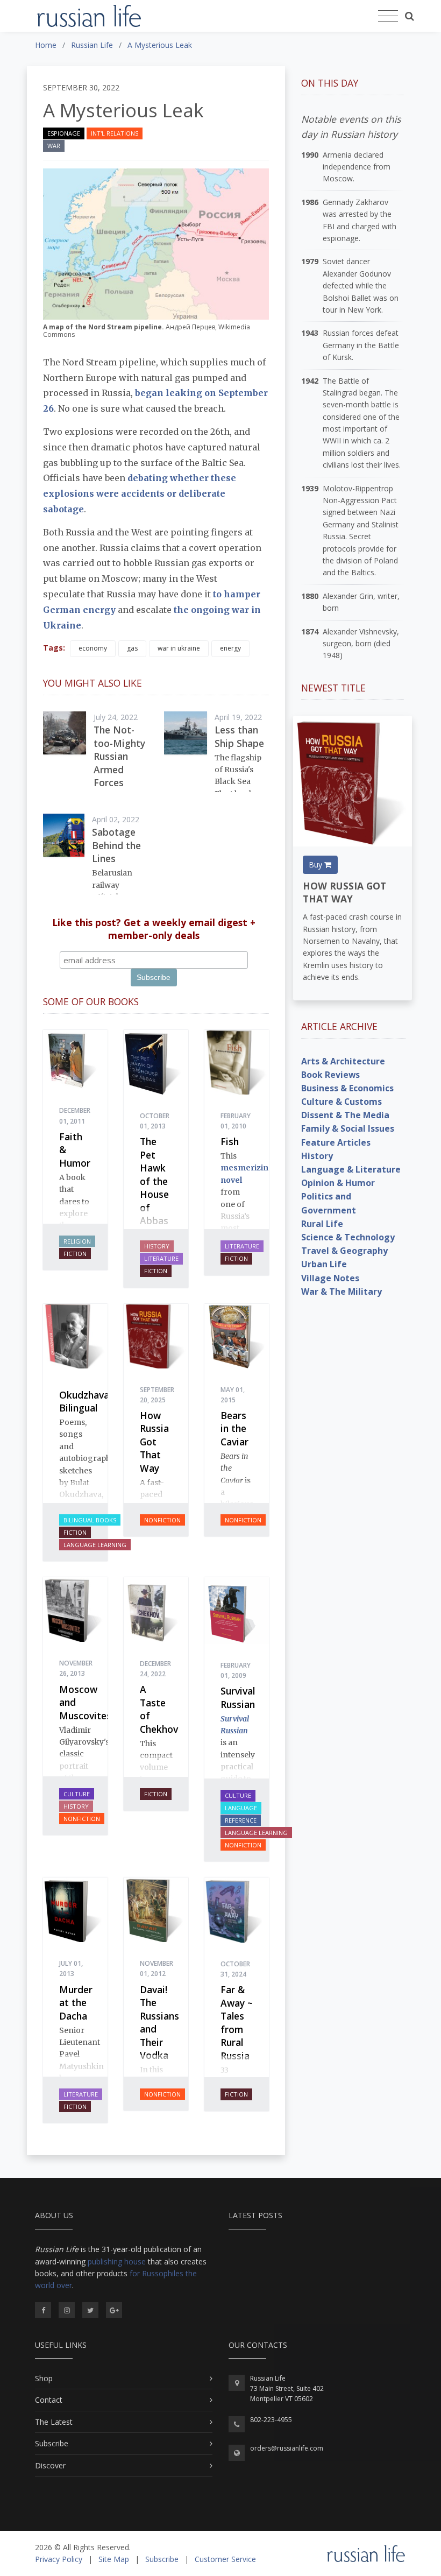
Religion (77, 1241)
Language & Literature (351, 1169)
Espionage (64, 133)
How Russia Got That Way (154, 1442)
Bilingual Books (90, 1520)
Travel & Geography (344, 1251)
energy (230, 648)
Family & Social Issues (348, 1128)
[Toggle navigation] (388, 16)
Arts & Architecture (343, 1061)
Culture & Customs (342, 1102)
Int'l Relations (115, 133)
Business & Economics (347, 1088)
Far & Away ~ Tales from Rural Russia (237, 2023)
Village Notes (330, 1278)
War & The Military (342, 1291)
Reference (241, 1820)
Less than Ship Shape (239, 736)
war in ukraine (179, 648)
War (54, 146)
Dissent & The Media (345, 1115)
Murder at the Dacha (76, 2003)
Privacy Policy (59, 2559)
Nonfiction (162, 1520)
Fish (230, 1141)
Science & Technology (348, 1237)
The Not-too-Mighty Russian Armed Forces (119, 756)
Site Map (114, 2559)
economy (93, 648)
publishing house (117, 2261)
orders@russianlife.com (287, 2448)
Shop (44, 2378)
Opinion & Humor (338, 1183)
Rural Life (322, 1224)
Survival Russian (238, 1698)
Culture (77, 1794)
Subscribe (52, 2443)
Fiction (75, 1254)
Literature (161, 1258)
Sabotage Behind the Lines (116, 845)
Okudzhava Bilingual (84, 1402)
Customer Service (225, 2559)
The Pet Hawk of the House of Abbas (154, 1181)
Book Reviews (330, 1075)
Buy (316, 864)
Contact (49, 2400)
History (157, 1246)
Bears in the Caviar (234, 1428)
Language (241, 1808)
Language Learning (95, 1545)
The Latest (54, 2422)
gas (132, 648)
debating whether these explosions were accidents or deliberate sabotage (140, 493)
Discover (50, 2465)
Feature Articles (336, 1142)
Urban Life (324, 1264)
